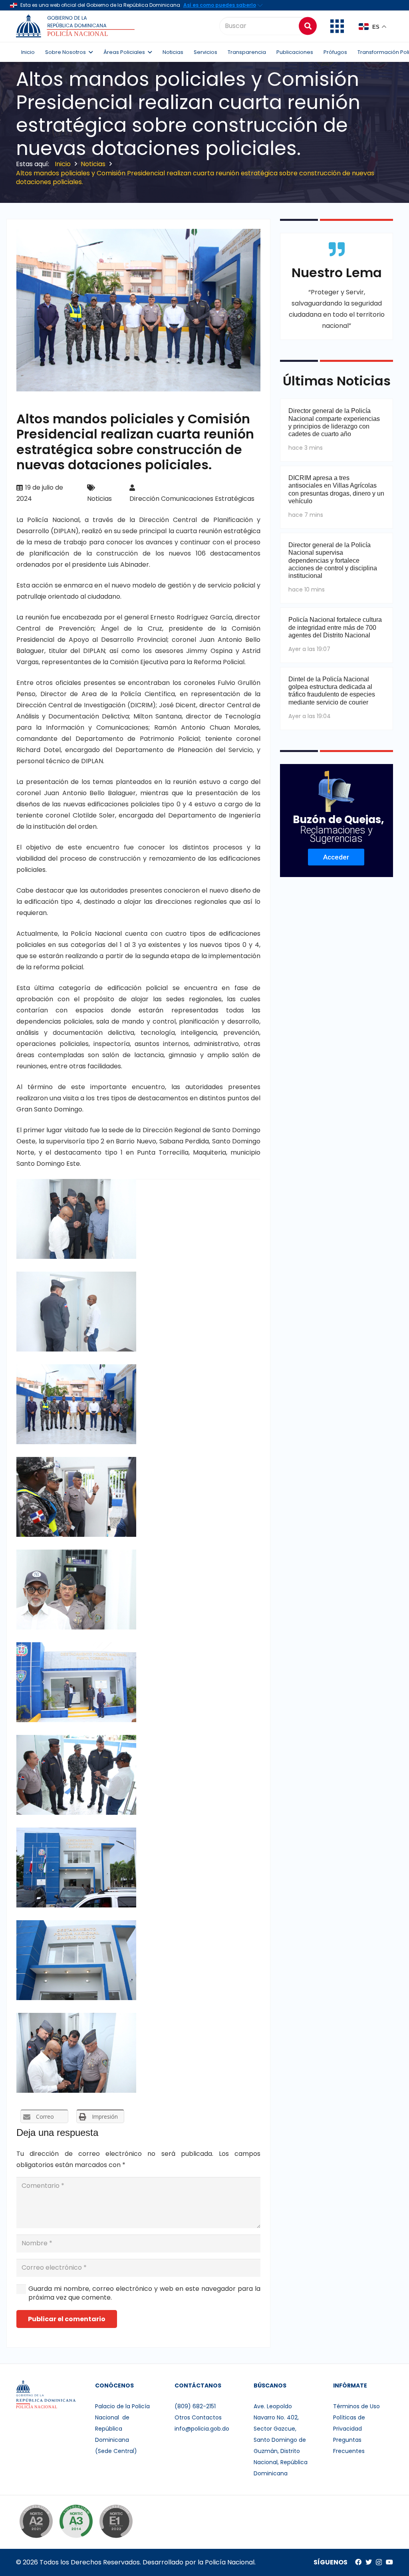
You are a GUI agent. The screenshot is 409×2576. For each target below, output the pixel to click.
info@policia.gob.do (202, 2429)
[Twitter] (369, 2562)
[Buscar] (308, 26)
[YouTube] (389, 2562)
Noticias (99, 499)
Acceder (336, 857)
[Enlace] (76, 26)
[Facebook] (358, 2562)
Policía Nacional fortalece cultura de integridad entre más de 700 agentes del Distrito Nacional (335, 627)
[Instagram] (379, 2562)
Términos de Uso (356, 2406)
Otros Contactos (198, 2417)
